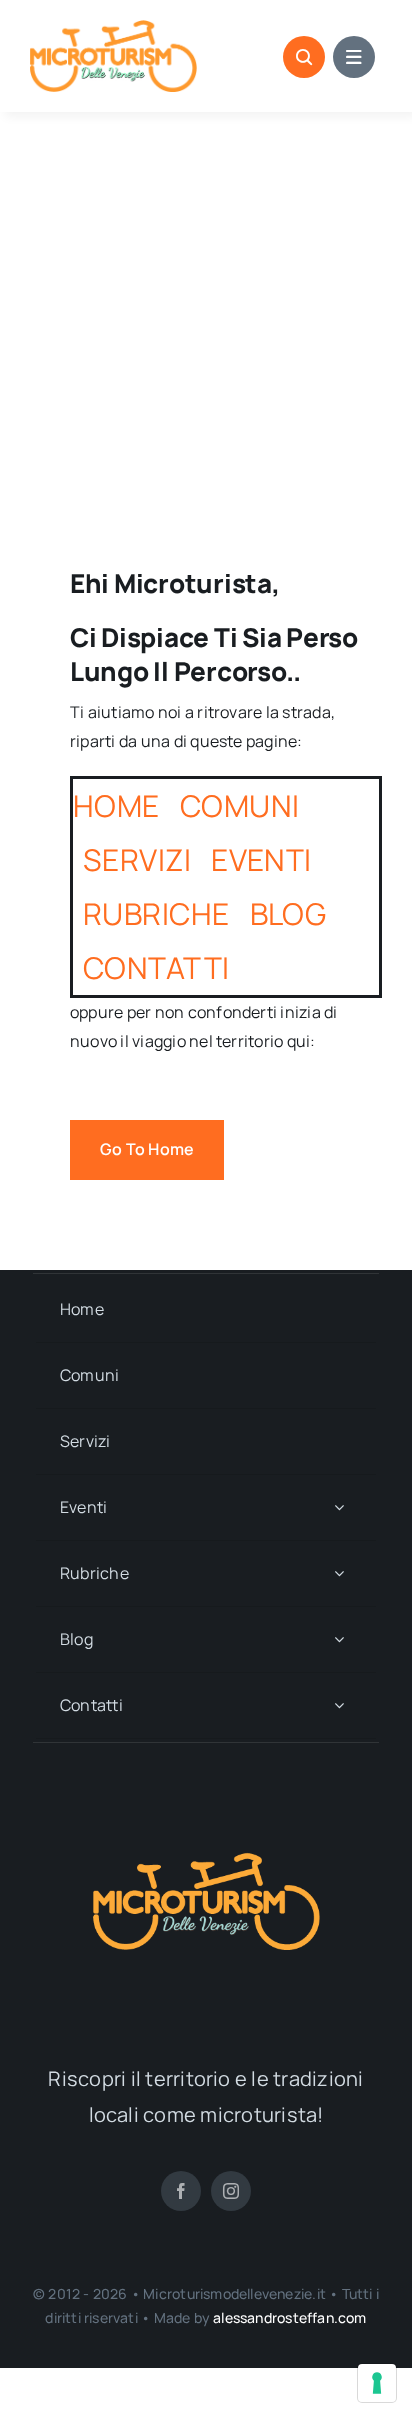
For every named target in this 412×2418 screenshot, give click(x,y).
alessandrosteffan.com (289, 2317)
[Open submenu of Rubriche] (339, 1573)
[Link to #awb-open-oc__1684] (354, 57)
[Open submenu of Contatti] (339, 1705)
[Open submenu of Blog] (339, 1639)
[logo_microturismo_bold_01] (113, 28)
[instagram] (231, 2191)
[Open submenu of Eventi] (339, 1507)
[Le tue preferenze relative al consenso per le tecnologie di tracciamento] (377, 2383)
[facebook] (181, 2191)
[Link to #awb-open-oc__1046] (304, 57)
